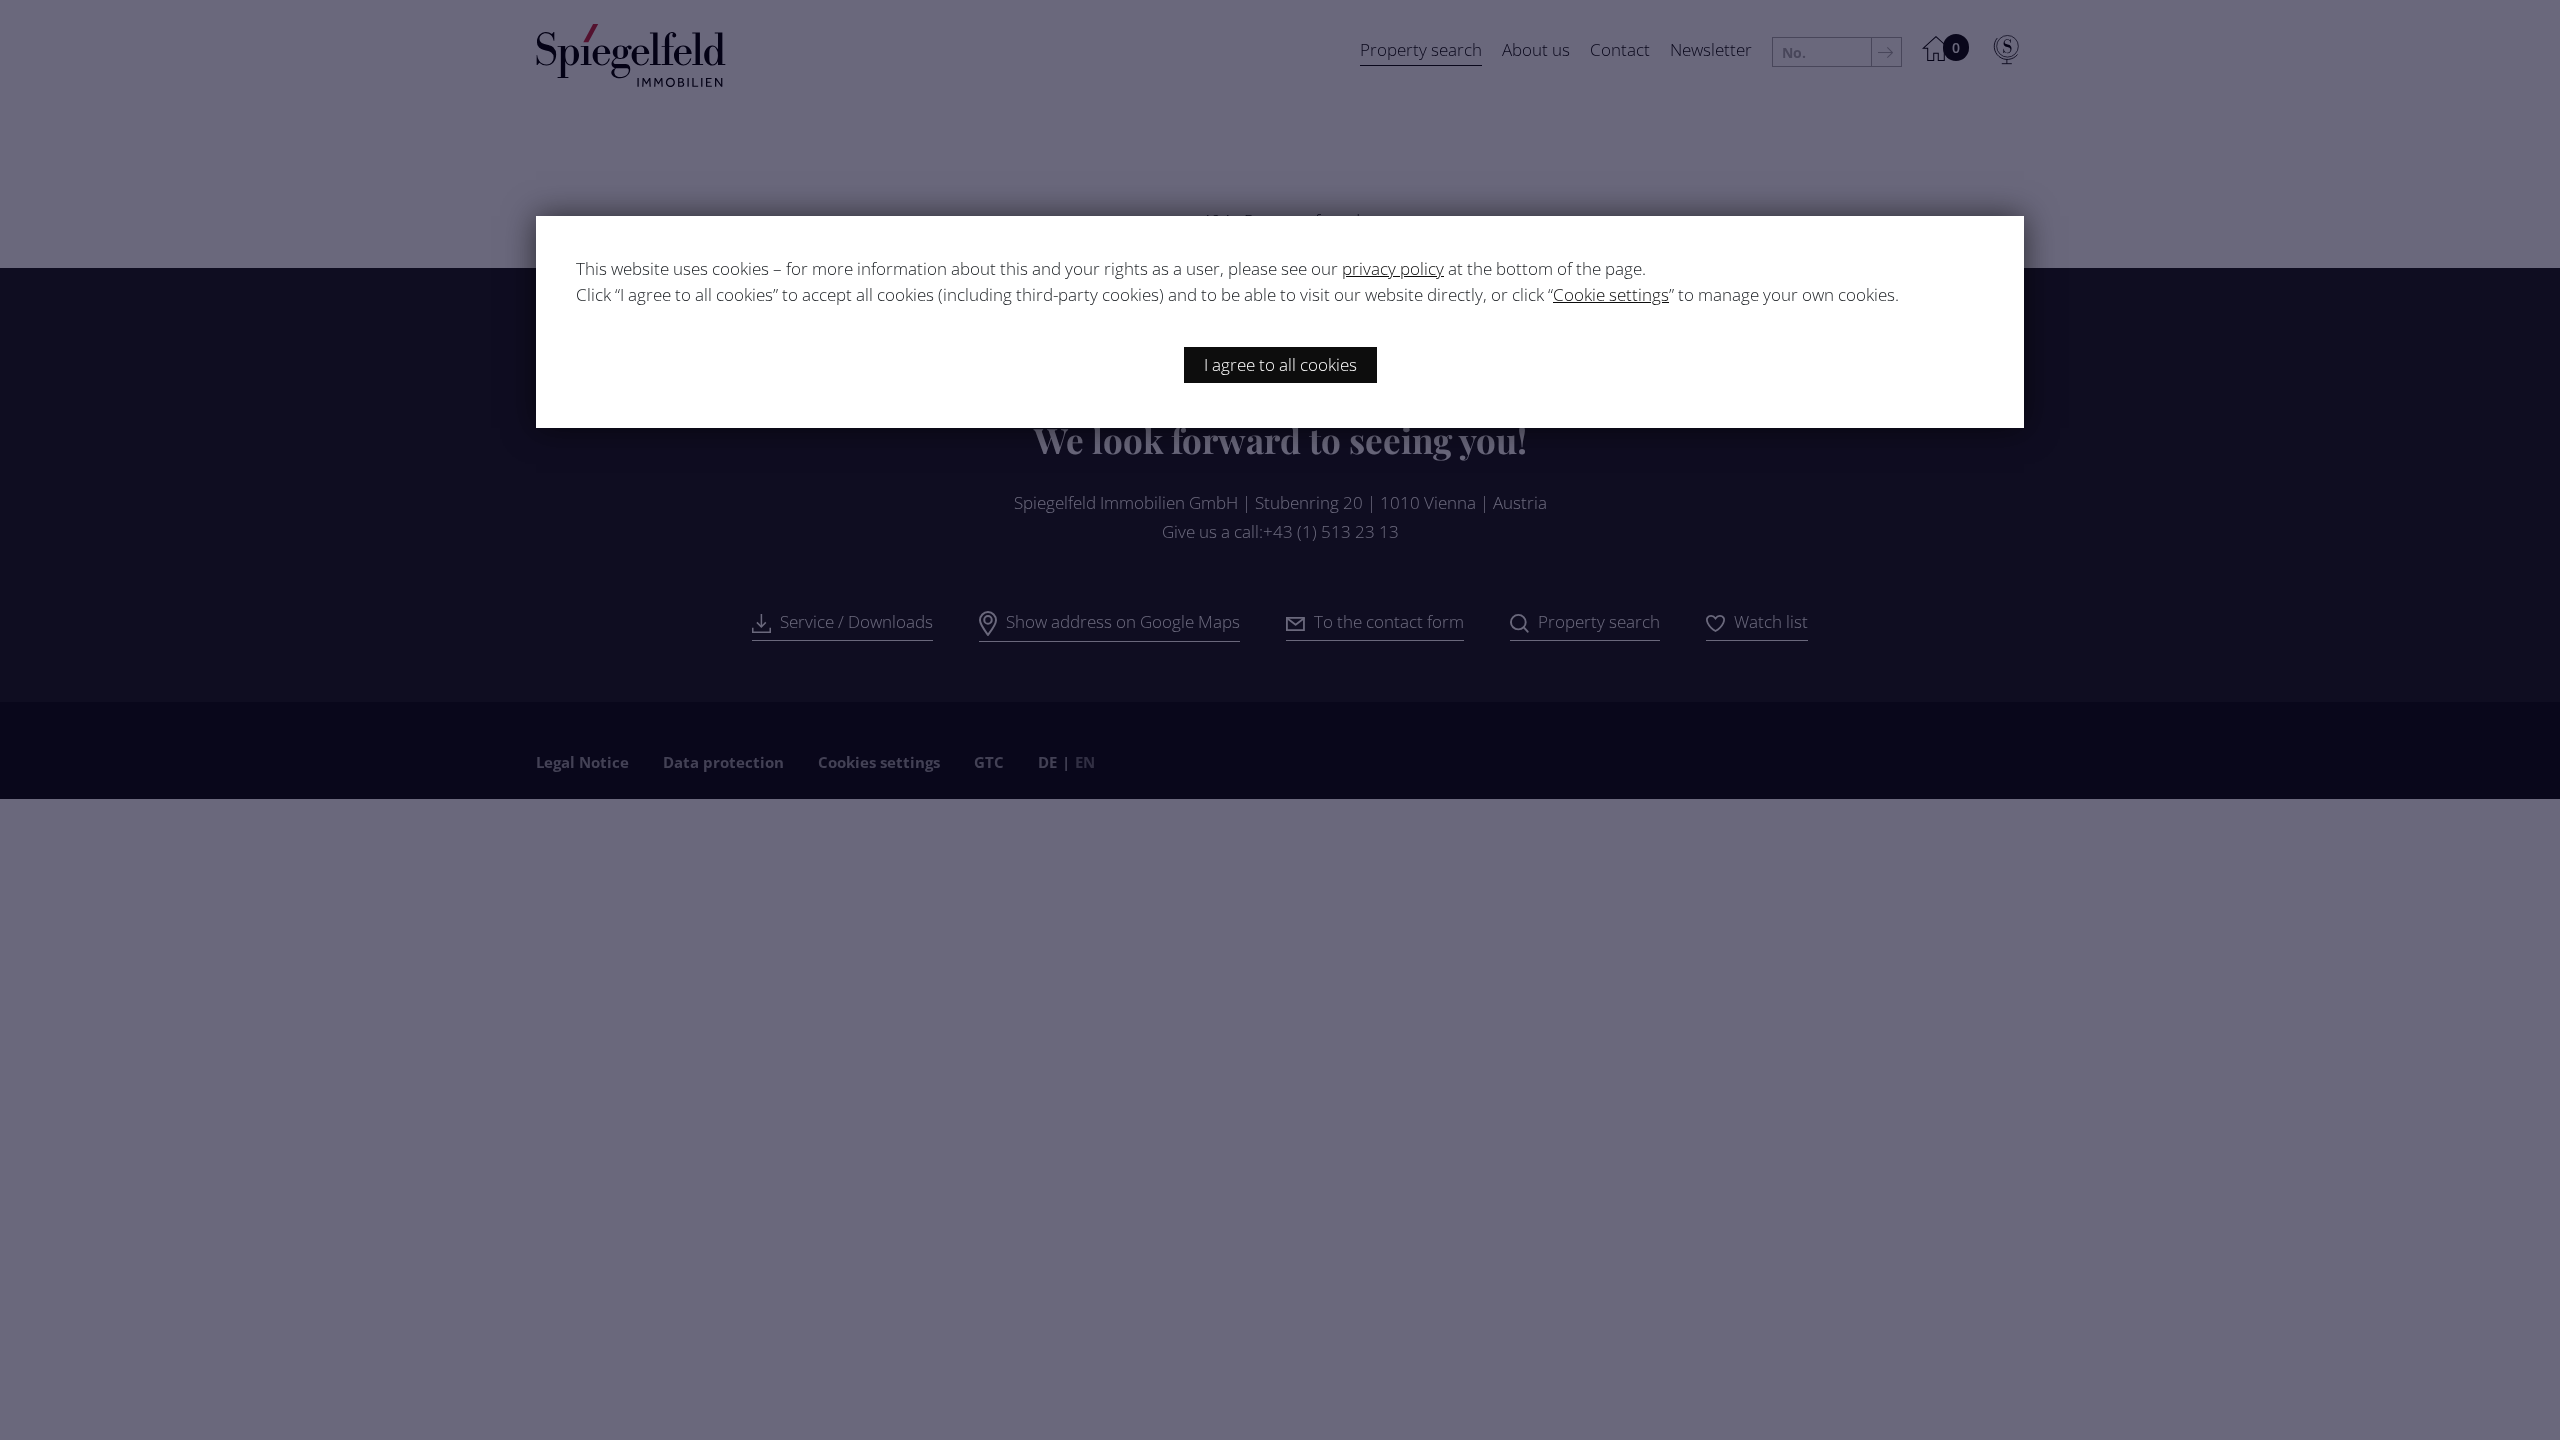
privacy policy (1393, 268)
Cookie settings (1611, 294)
